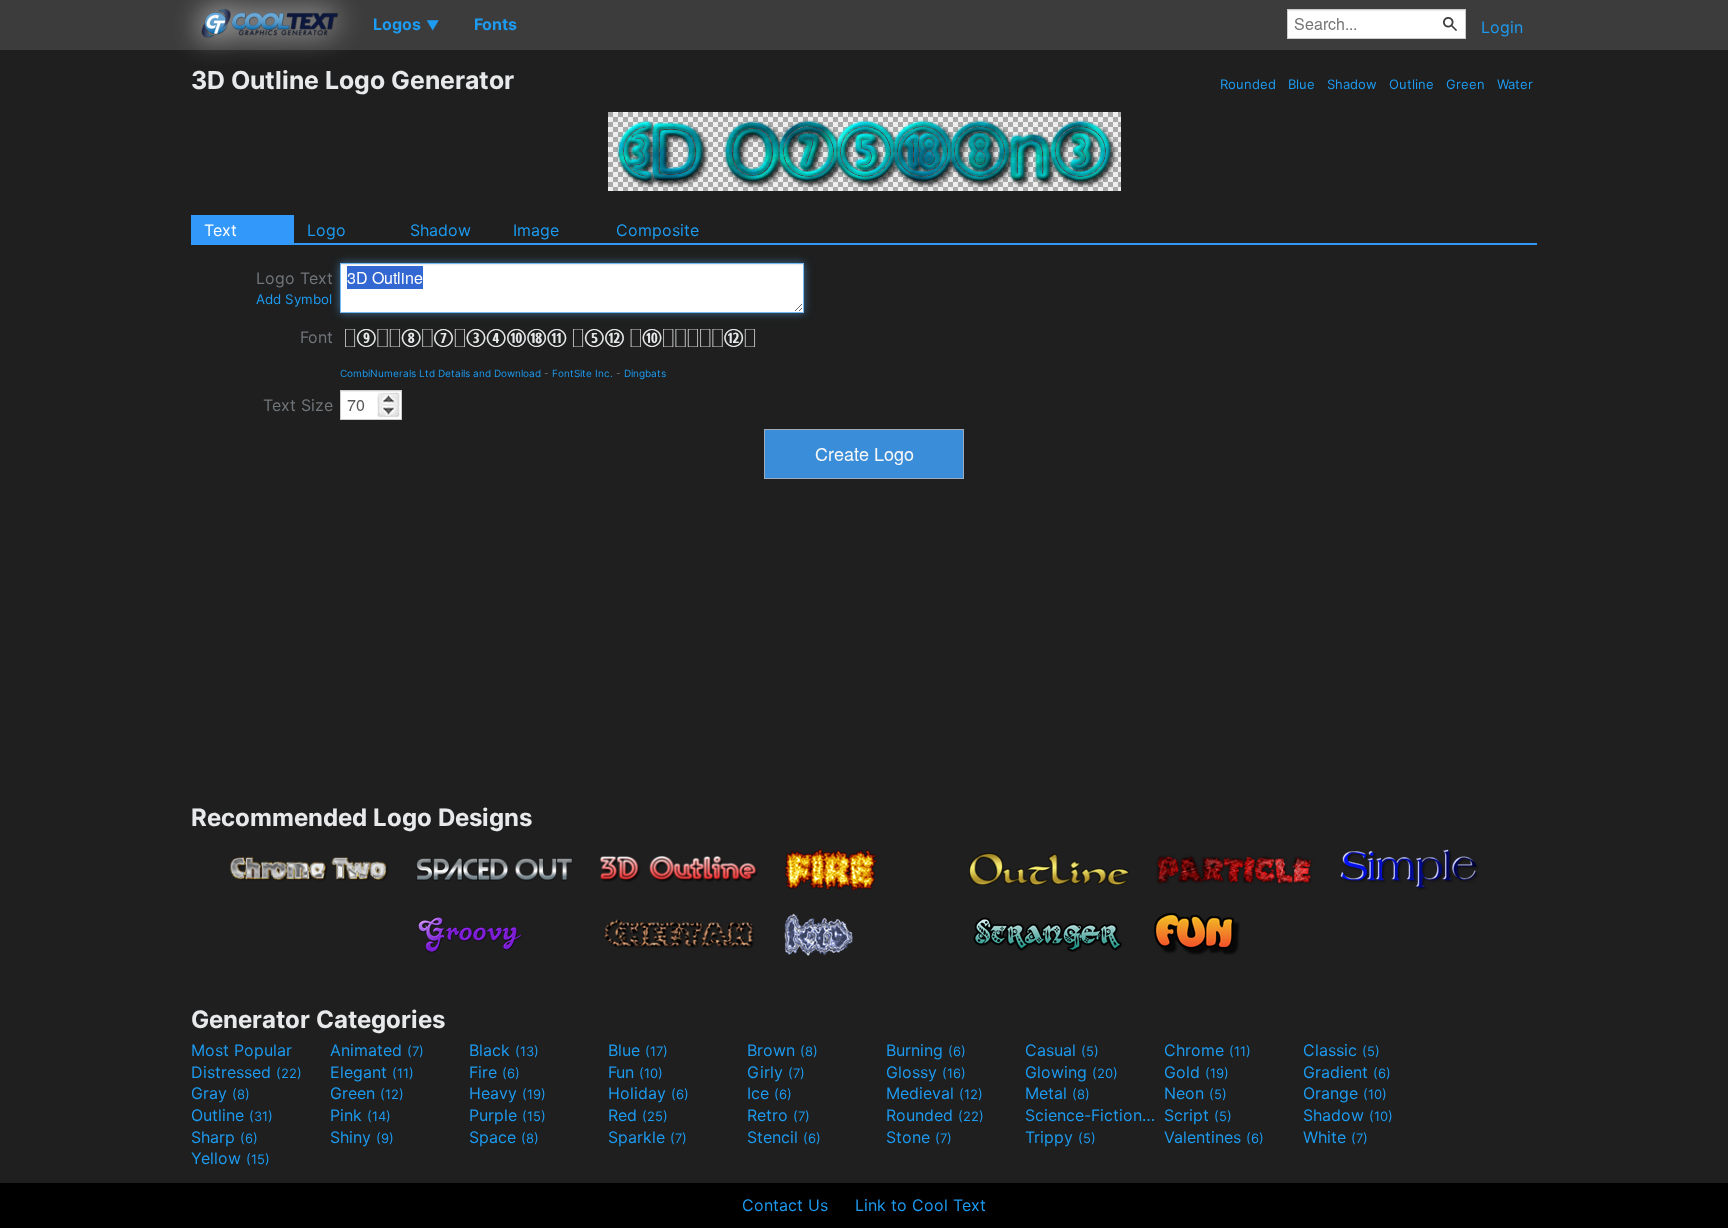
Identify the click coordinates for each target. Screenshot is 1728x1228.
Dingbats (645, 373)
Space (504, 1137)
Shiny (362, 1137)
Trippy (1060, 1137)
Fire (494, 1072)
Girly (776, 1072)
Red (638, 1115)
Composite (657, 230)
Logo (326, 230)
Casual (1062, 1050)
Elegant (372, 1072)
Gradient (1347, 1072)
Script (1198, 1115)
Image (536, 230)
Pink (360, 1115)
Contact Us (785, 1205)
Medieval (934, 1093)
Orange (1345, 1093)
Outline (1411, 84)
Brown (782, 1050)
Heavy (507, 1093)
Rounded (1248, 84)
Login (1502, 27)
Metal (1057, 1093)
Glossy (926, 1072)
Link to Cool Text (920, 1205)
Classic (1341, 1050)
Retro (778, 1115)
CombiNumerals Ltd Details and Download (440, 373)
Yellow (230, 1158)
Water (1515, 84)
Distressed (246, 1072)
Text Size (298, 405)
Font (316, 337)
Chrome (1207, 1050)
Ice (769, 1093)
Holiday (648, 1093)
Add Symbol (294, 299)
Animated (377, 1050)
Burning (926, 1050)
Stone (919, 1137)
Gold (1196, 1072)
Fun (635, 1072)
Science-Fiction (1092, 1115)
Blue (1301, 84)
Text (220, 230)
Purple (507, 1115)
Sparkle (647, 1137)
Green (1465, 84)
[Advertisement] (95, 365)
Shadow (1352, 84)
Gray (220, 1093)
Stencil (784, 1137)
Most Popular (241, 1050)
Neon (1195, 1093)
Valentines (1214, 1137)
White (1335, 1137)
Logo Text (294, 287)
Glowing (1071, 1072)
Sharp (224, 1137)
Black (504, 1050)
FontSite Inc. (582, 373)
